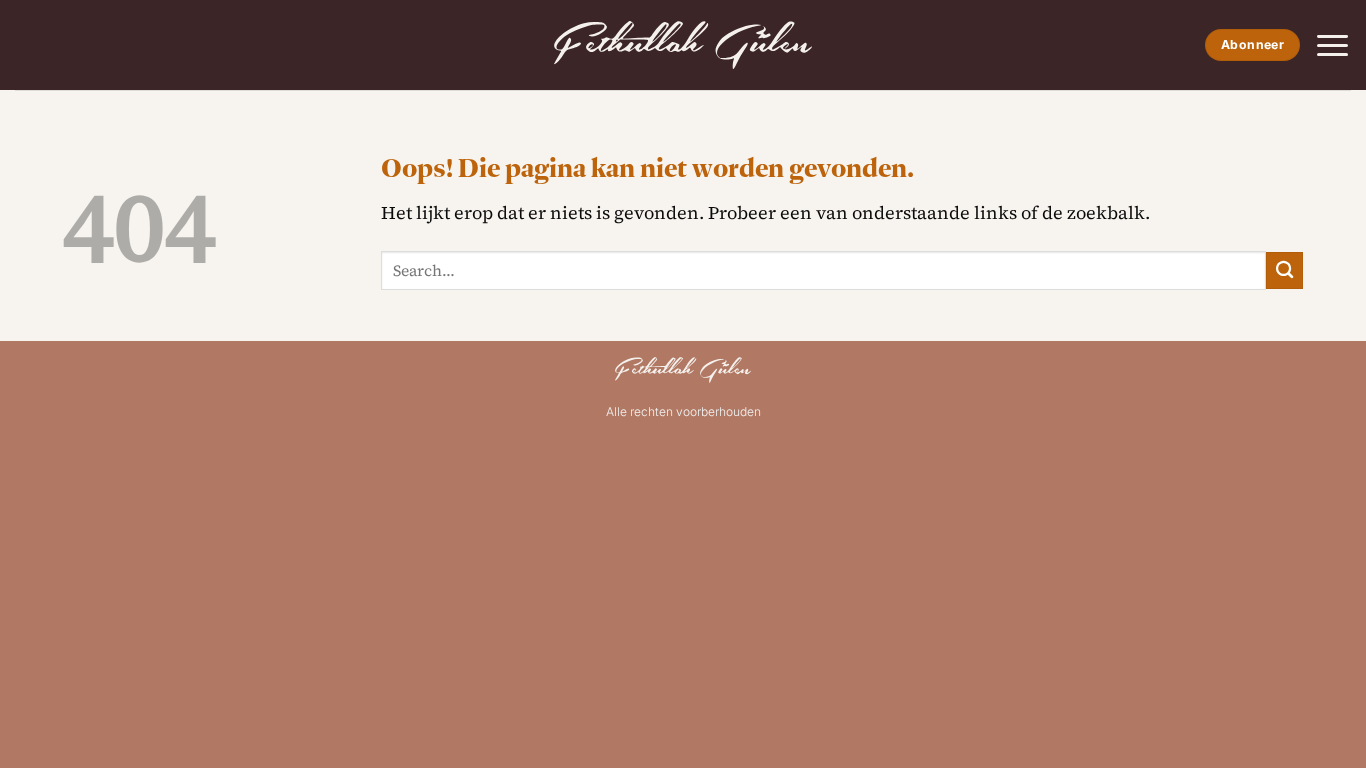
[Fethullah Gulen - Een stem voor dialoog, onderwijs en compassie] (683, 45)
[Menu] (1332, 45)
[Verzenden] (1284, 270)
